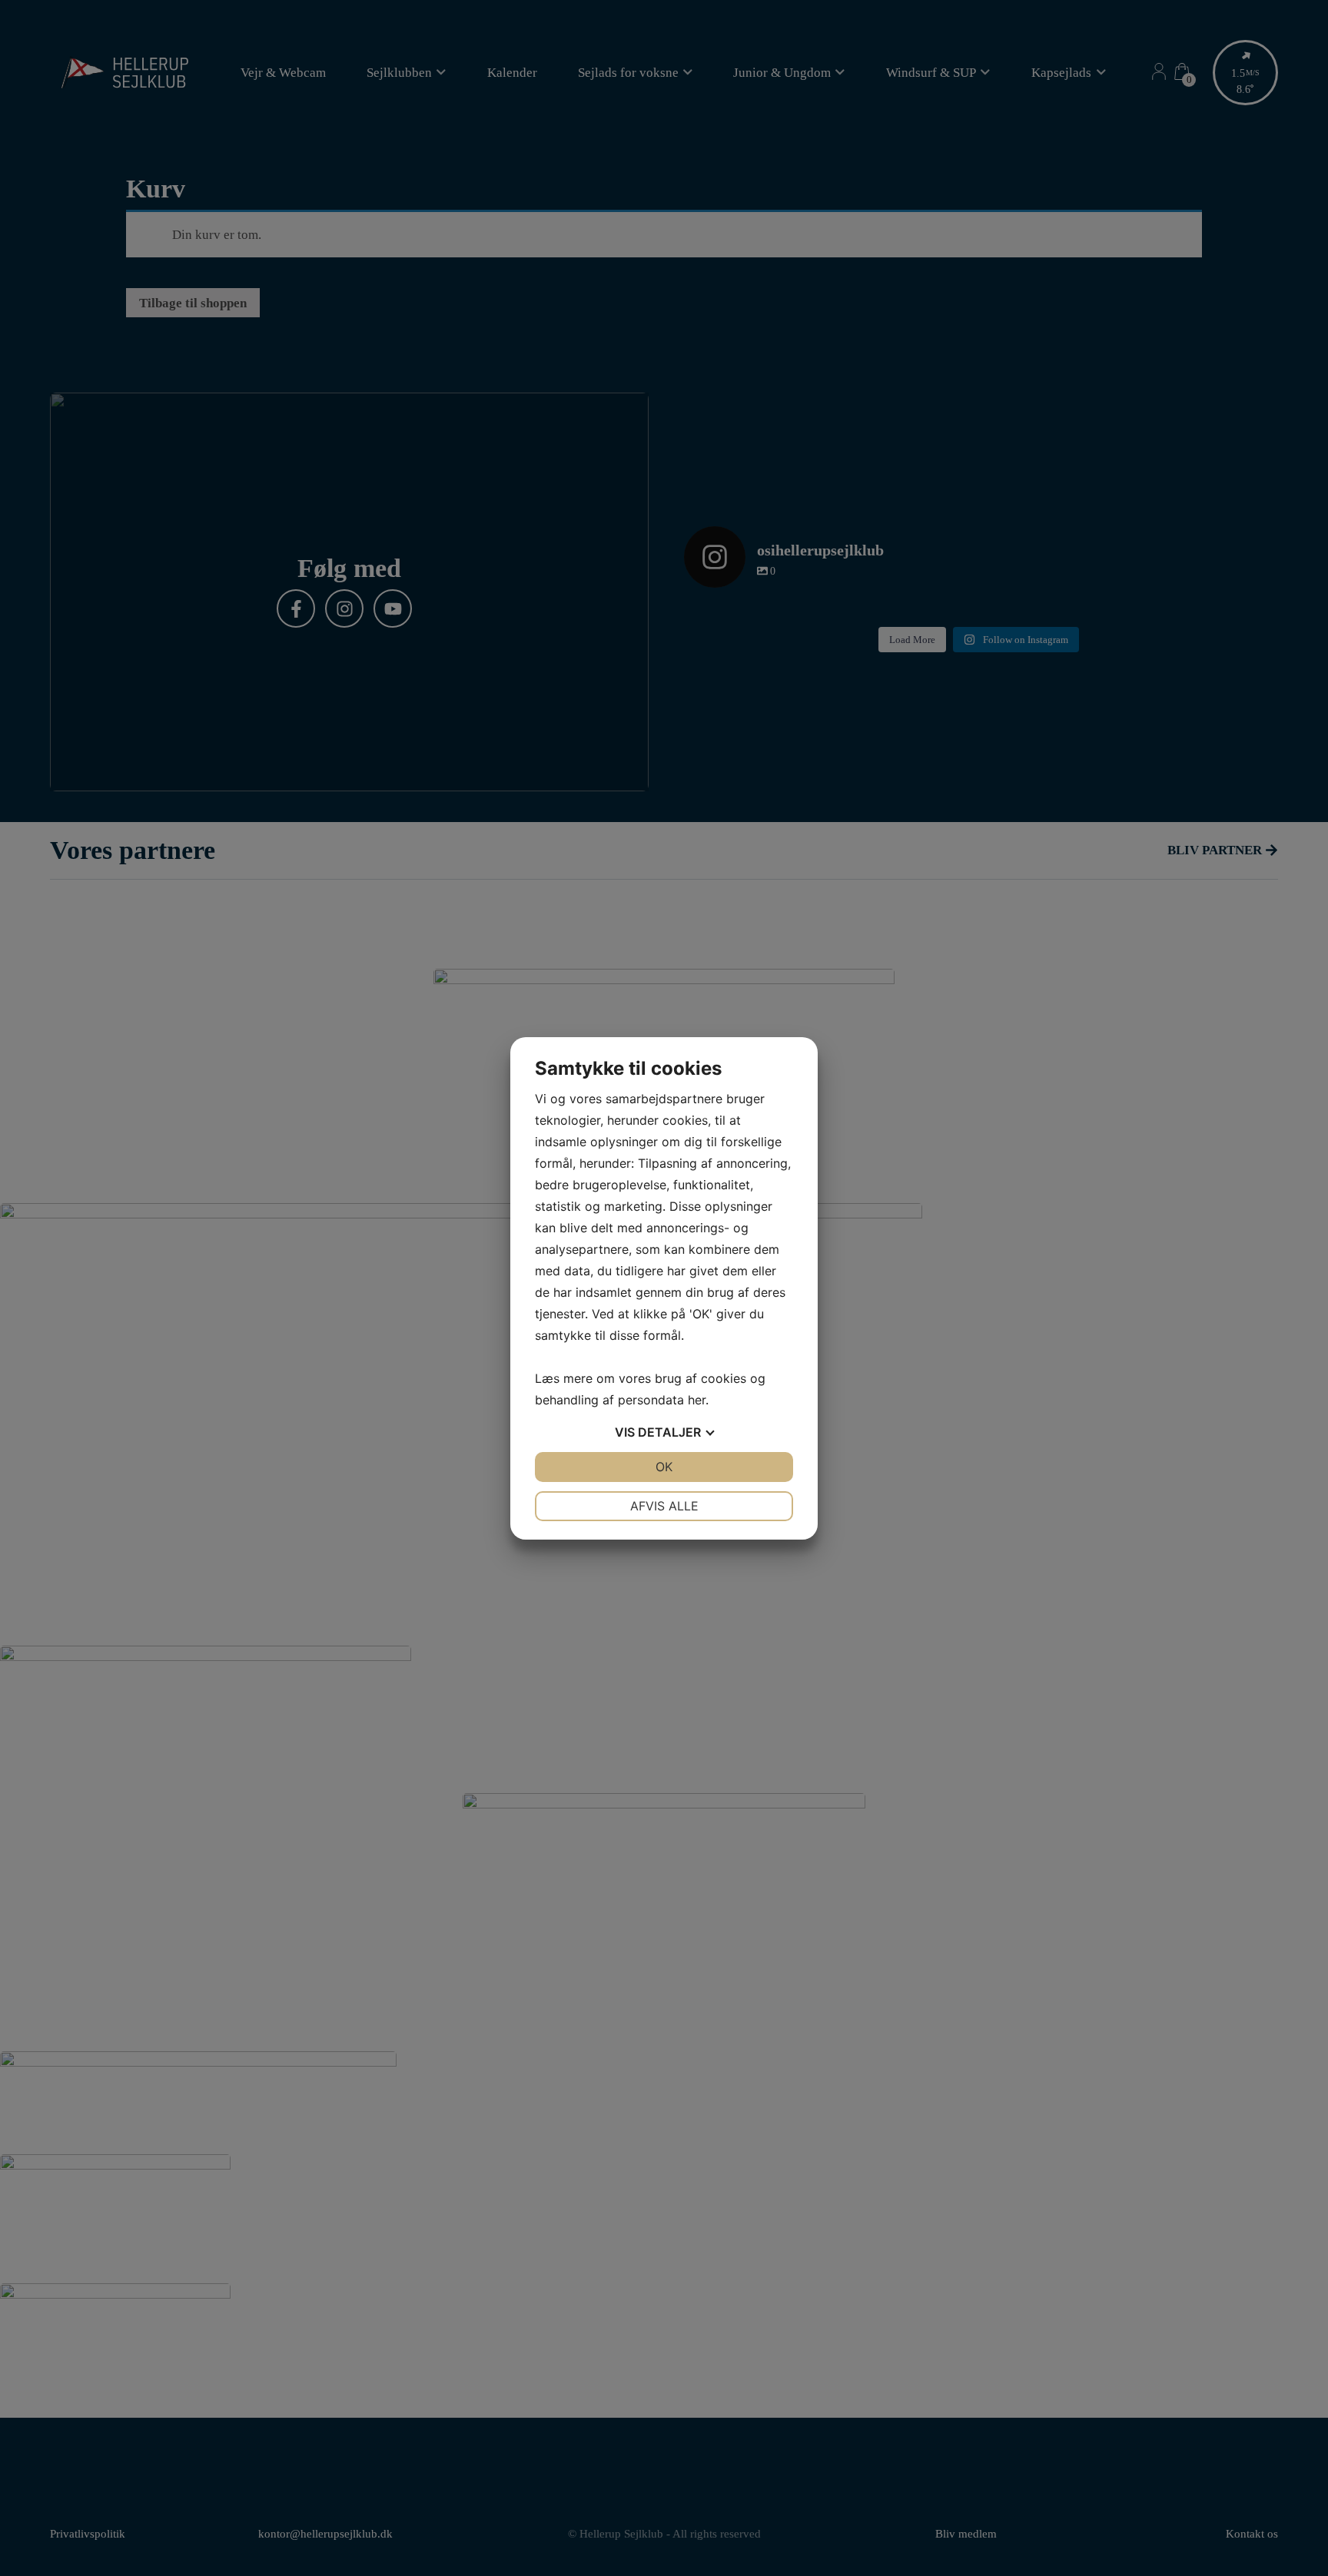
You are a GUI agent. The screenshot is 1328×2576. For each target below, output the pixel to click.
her (697, 1400)
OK (664, 1467)
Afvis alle (664, 1506)
